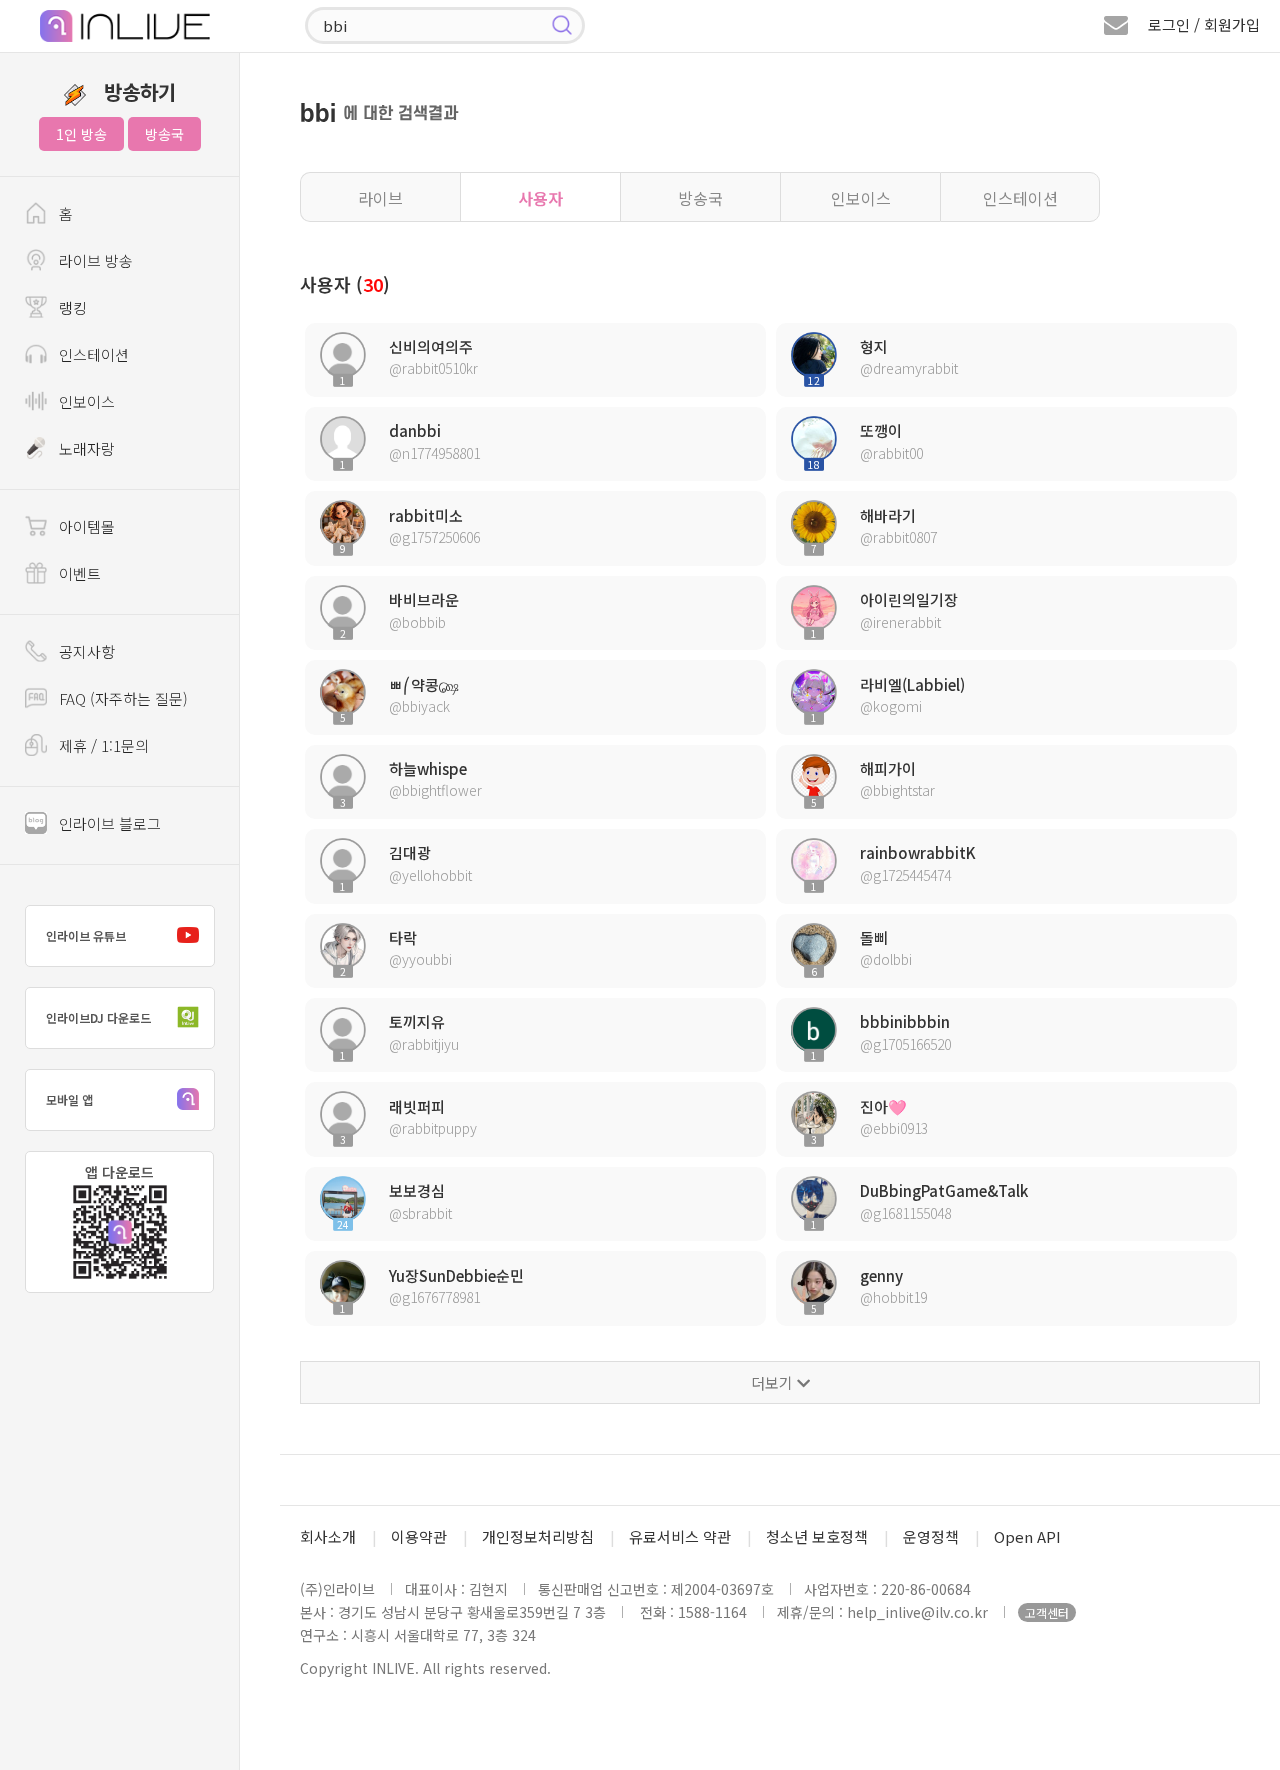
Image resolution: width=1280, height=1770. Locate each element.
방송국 (164, 134)
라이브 (380, 198)
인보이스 (861, 198)
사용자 (540, 198)
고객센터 (1047, 1612)
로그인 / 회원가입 (1204, 24)
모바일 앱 (69, 1099)
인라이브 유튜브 (86, 935)
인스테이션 (1020, 198)
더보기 (774, 1382)
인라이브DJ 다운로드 (98, 1017)
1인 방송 (81, 134)
